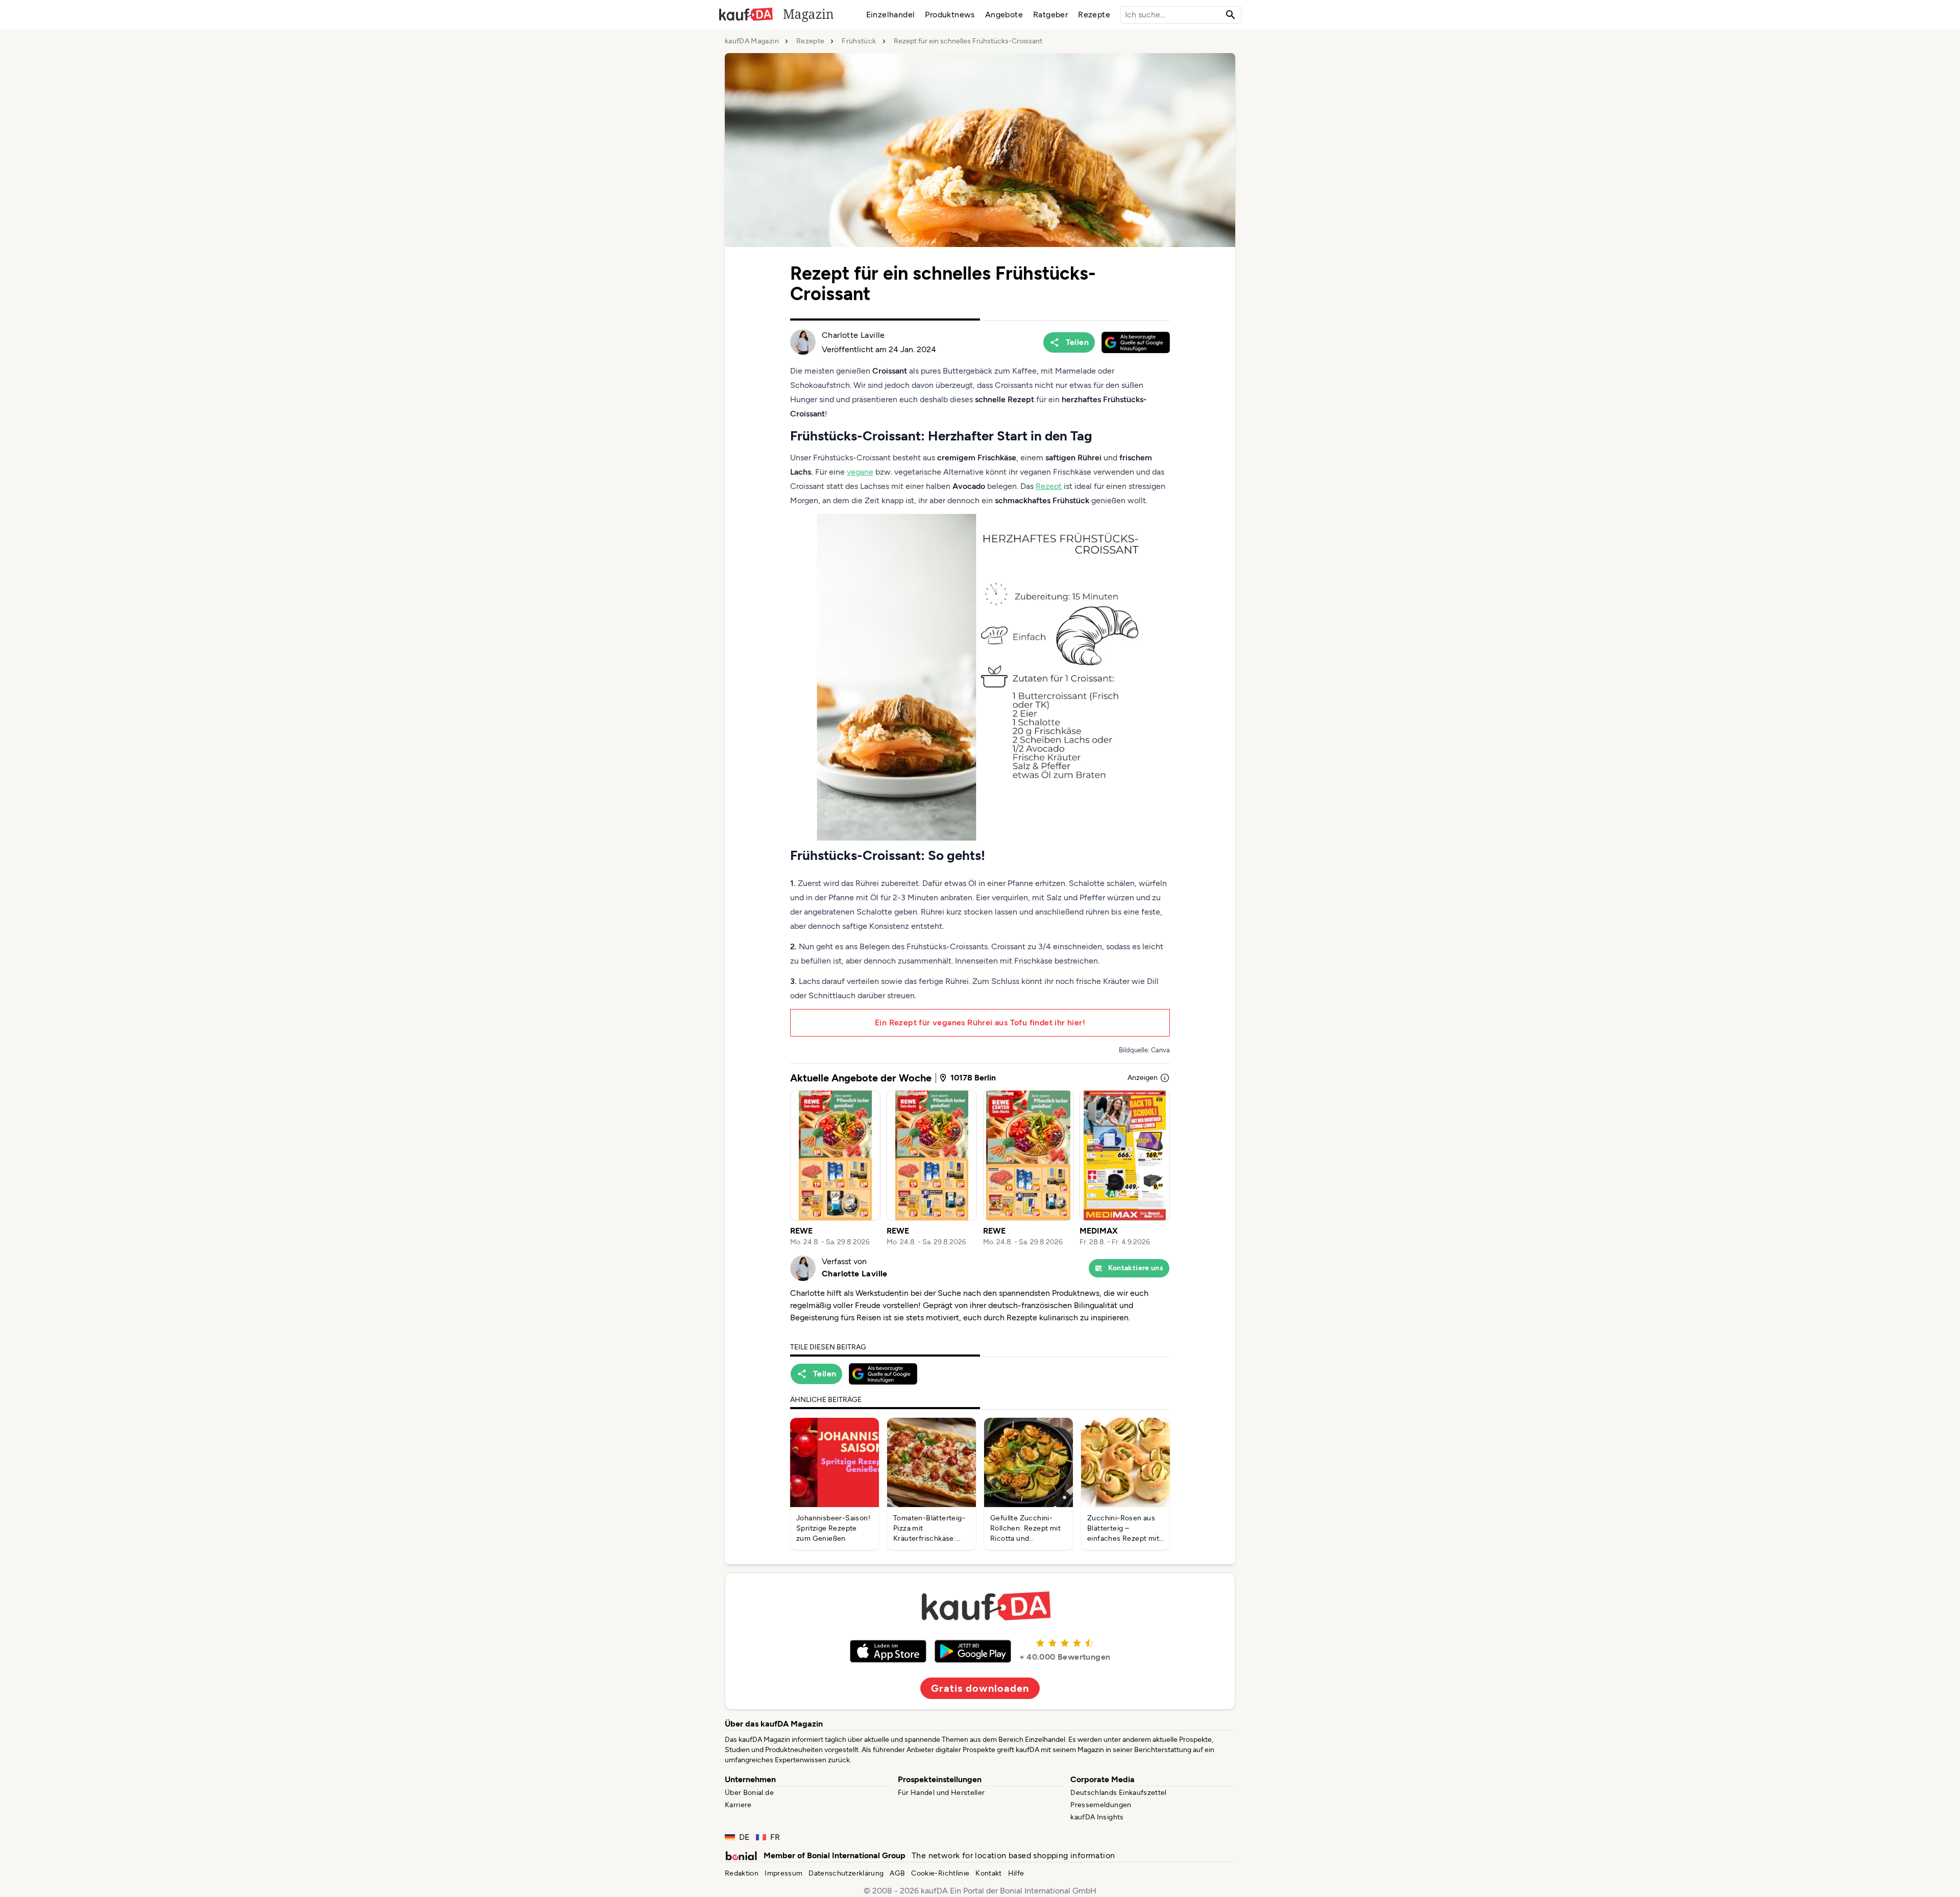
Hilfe (1016, 1873)
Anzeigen (1143, 1078)
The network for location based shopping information (1013, 1855)
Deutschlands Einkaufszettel (1118, 1793)
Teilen (1077, 342)
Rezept (1049, 486)
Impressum (783, 1873)
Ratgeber (1050, 15)
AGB (897, 1873)
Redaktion (742, 1873)
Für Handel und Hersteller (941, 1793)
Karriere (738, 1805)
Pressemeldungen (1101, 1805)
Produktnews (950, 15)
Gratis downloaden (980, 1688)
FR (775, 1837)
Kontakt (988, 1873)
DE (744, 1837)
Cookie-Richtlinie (940, 1873)
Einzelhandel (891, 15)
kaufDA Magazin (752, 41)
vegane (860, 472)
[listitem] (835, 1169)
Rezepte (1094, 15)
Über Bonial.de (749, 1793)
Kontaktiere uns (1136, 1268)
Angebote (1004, 15)
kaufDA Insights (1097, 1817)
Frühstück (859, 41)
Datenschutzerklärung (846, 1873)
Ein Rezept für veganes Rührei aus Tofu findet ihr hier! (980, 1023)
